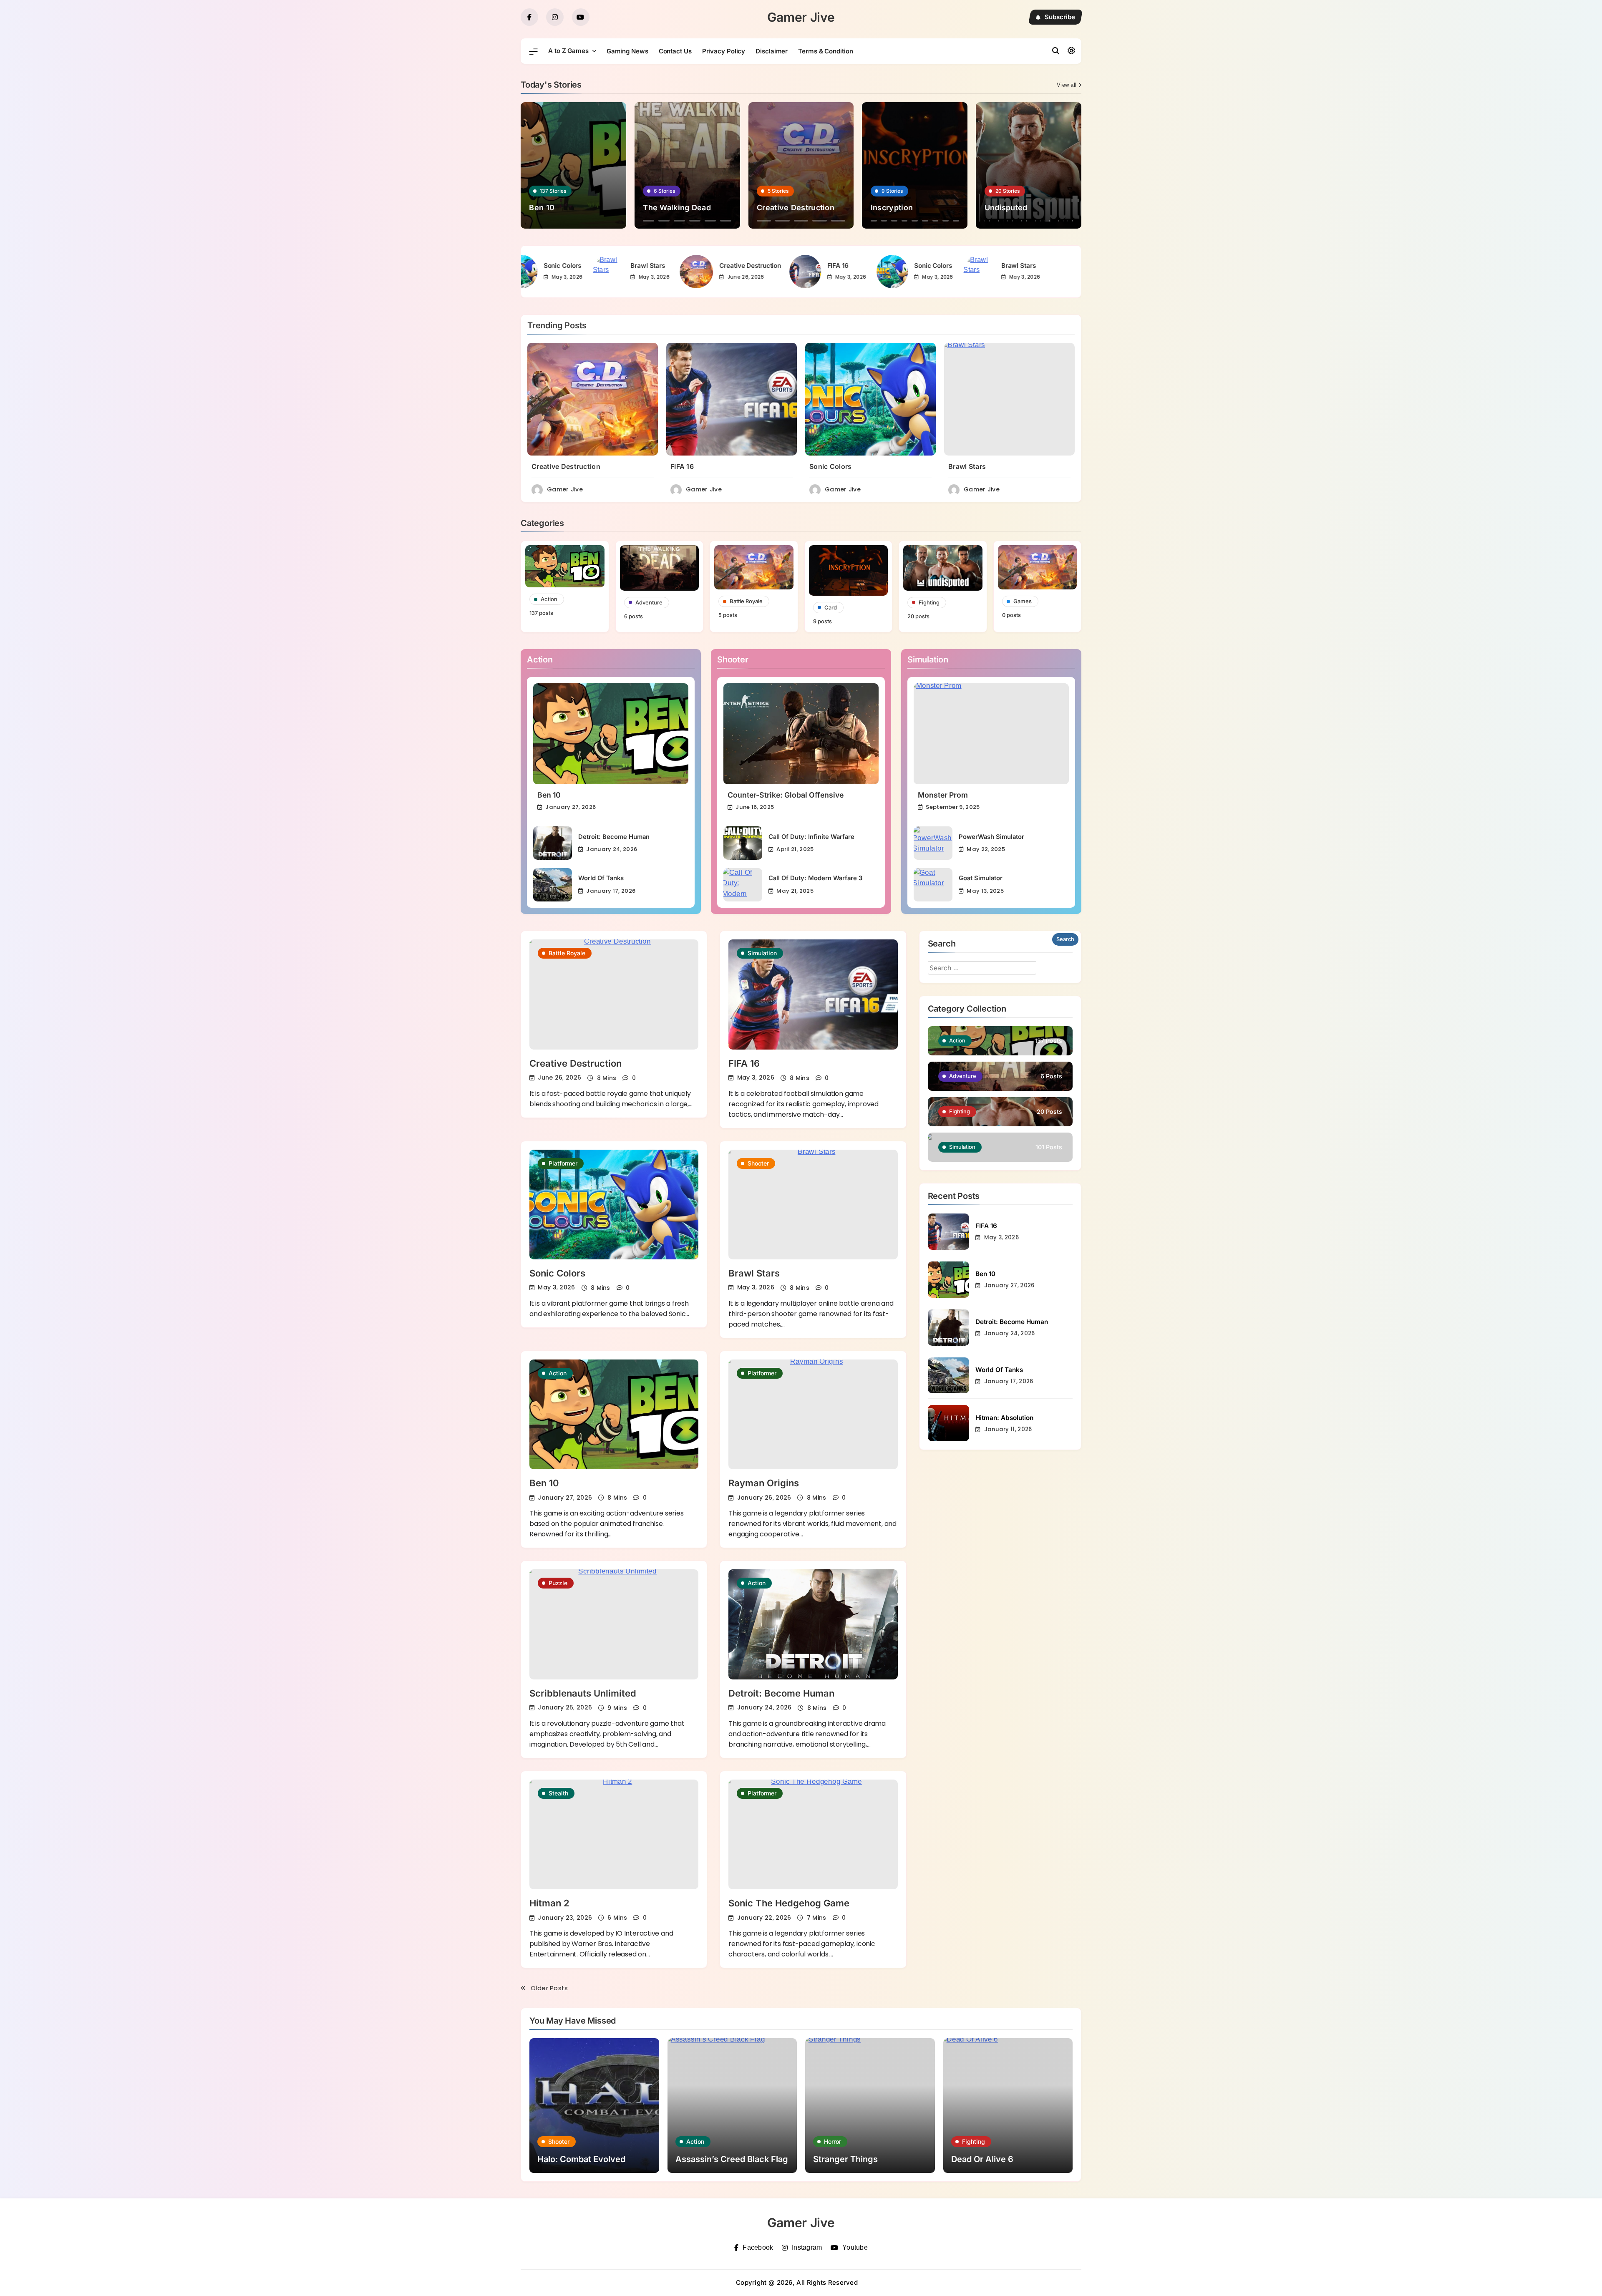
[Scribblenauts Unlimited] (614, 1624)
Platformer (563, 1163)
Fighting (974, 2141)
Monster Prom (943, 795)
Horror (832, 2141)
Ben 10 (549, 795)
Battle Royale (567, 953)
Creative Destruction (690, 266)
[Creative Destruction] (637, 272)
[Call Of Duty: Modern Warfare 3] (743, 885)
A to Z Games (568, 51)
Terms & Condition (825, 51)
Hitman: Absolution (1004, 1418)
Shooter (758, 1163)
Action (558, 1373)
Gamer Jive (801, 17)
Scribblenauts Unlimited (583, 1693)
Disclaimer (772, 51)
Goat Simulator (981, 878)
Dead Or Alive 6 (982, 2159)
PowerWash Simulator (991, 837)
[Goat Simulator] (933, 885)
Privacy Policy (724, 51)
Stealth (558, 1793)
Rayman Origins (764, 1483)
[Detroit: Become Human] (553, 843)
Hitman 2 (549, 1903)
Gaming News (627, 51)
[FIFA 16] (745, 272)
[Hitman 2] (614, 1834)
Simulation (762, 953)
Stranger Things (845, 2159)
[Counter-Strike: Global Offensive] (801, 734)
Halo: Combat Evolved (581, 2159)
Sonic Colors (873, 266)
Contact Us (675, 51)
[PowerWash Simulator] (933, 843)
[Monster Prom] (991, 734)
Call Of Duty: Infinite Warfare (811, 837)
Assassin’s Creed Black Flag (732, 2159)
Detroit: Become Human (614, 837)
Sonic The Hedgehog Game (789, 1903)
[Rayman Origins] (813, 1414)
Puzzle (558, 1583)
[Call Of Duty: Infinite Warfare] (743, 843)
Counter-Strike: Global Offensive (786, 795)
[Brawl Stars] (548, 272)
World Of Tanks (601, 878)
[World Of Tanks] (553, 885)
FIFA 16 (778, 266)
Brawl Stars (588, 266)
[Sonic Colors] (832, 272)
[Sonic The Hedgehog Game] (813, 1834)
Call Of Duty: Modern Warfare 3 (815, 878)
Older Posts (549, 1988)
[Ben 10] (611, 734)
